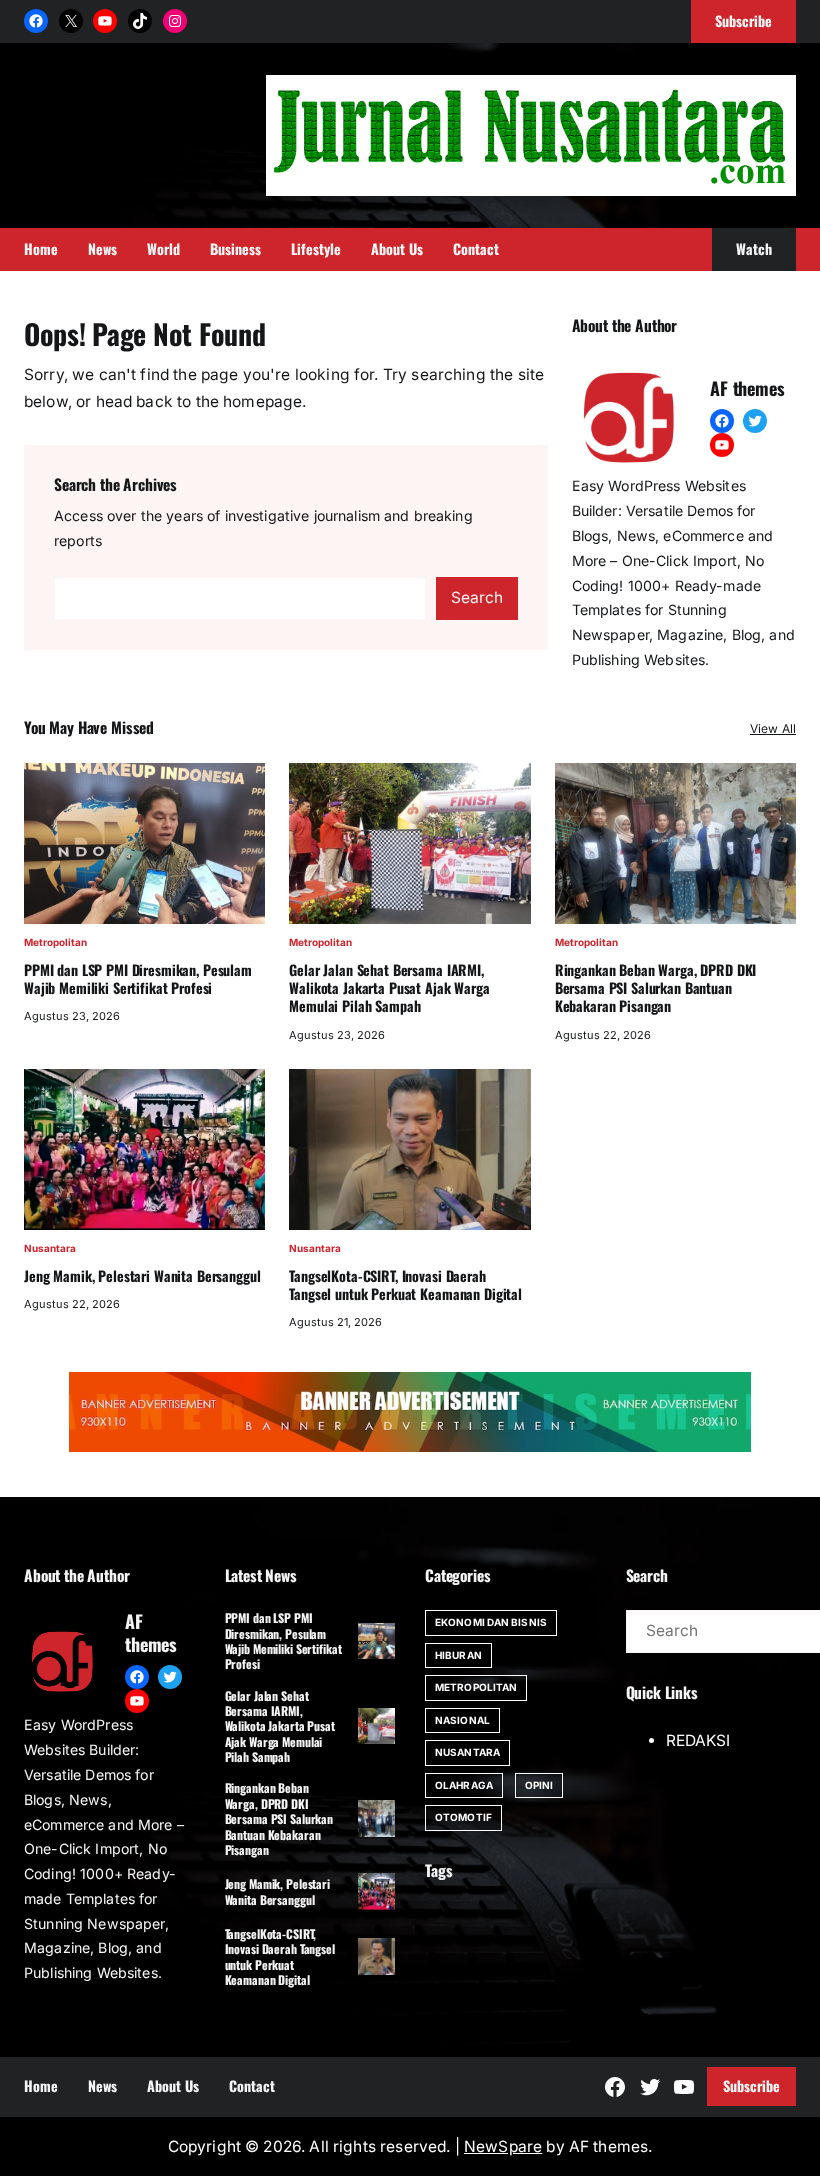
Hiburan (458, 1655)
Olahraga (464, 1785)
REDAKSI (698, 1740)
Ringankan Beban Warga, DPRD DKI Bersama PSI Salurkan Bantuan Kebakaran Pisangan (656, 988)
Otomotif (463, 1817)
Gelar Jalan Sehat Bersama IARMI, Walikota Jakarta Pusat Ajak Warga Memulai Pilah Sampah (389, 988)
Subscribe (751, 2085)
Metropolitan (55, 942)
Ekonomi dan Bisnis (491, 1622)
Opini (539, 1785)
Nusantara (50, 1248)
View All (773, 728)
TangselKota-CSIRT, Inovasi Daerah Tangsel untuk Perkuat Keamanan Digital (405, 1285)
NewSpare (503, 2146)
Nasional (462, 1720)
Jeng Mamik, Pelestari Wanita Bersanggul (142, 1276)
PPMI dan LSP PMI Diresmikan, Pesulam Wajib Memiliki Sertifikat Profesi (138, 979)
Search (477, 597)
